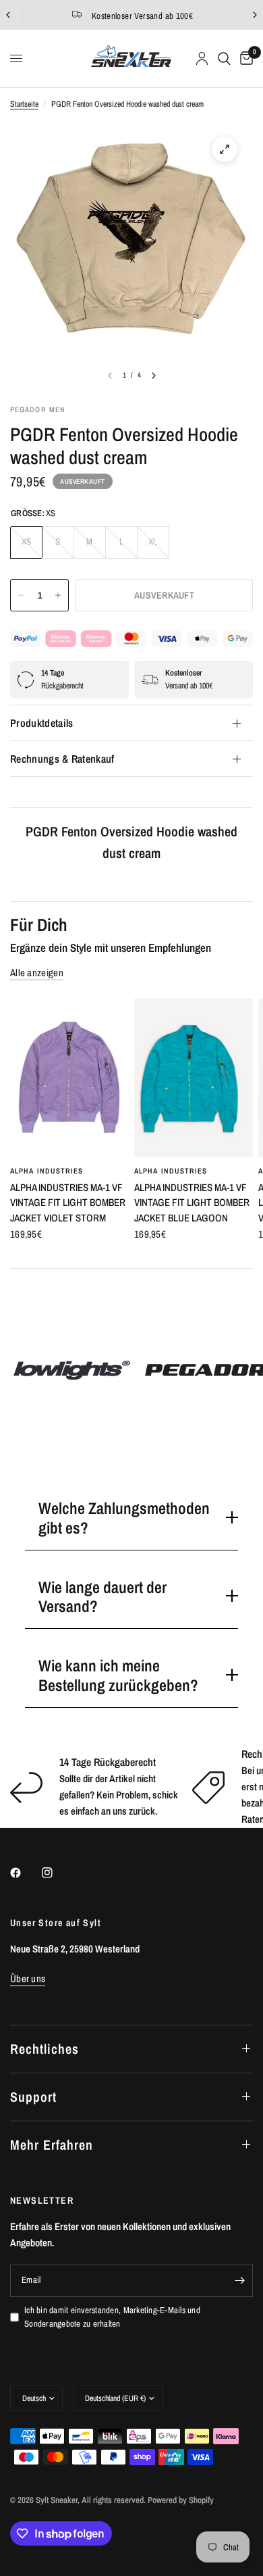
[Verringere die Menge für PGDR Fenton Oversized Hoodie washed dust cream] (21, 595)
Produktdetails (41, 723)
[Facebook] (25, 1873)
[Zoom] (225, 149)
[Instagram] (57, 1873)
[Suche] (224, 58)
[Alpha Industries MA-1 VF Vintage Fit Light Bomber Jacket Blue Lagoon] (194, 1078)
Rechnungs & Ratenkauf (62, 759)
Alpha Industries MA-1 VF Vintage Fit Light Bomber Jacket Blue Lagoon (192, 1203)
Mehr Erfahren (52, 2145)
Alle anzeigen (37, 973)
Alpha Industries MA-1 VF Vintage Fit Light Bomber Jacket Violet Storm (68, 1203)
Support (33, 2097)
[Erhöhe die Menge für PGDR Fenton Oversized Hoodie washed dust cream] (58, 595)
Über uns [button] (28, 1978)
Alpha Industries (47, 1171)
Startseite (24, 104)
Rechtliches (45, 2049)
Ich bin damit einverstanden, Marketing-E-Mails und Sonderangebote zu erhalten (112, 2317)
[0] (244, 58)
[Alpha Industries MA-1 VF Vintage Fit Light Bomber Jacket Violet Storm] (69, 1078)
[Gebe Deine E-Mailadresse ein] (239, 2281)
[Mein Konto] (202, 58)
